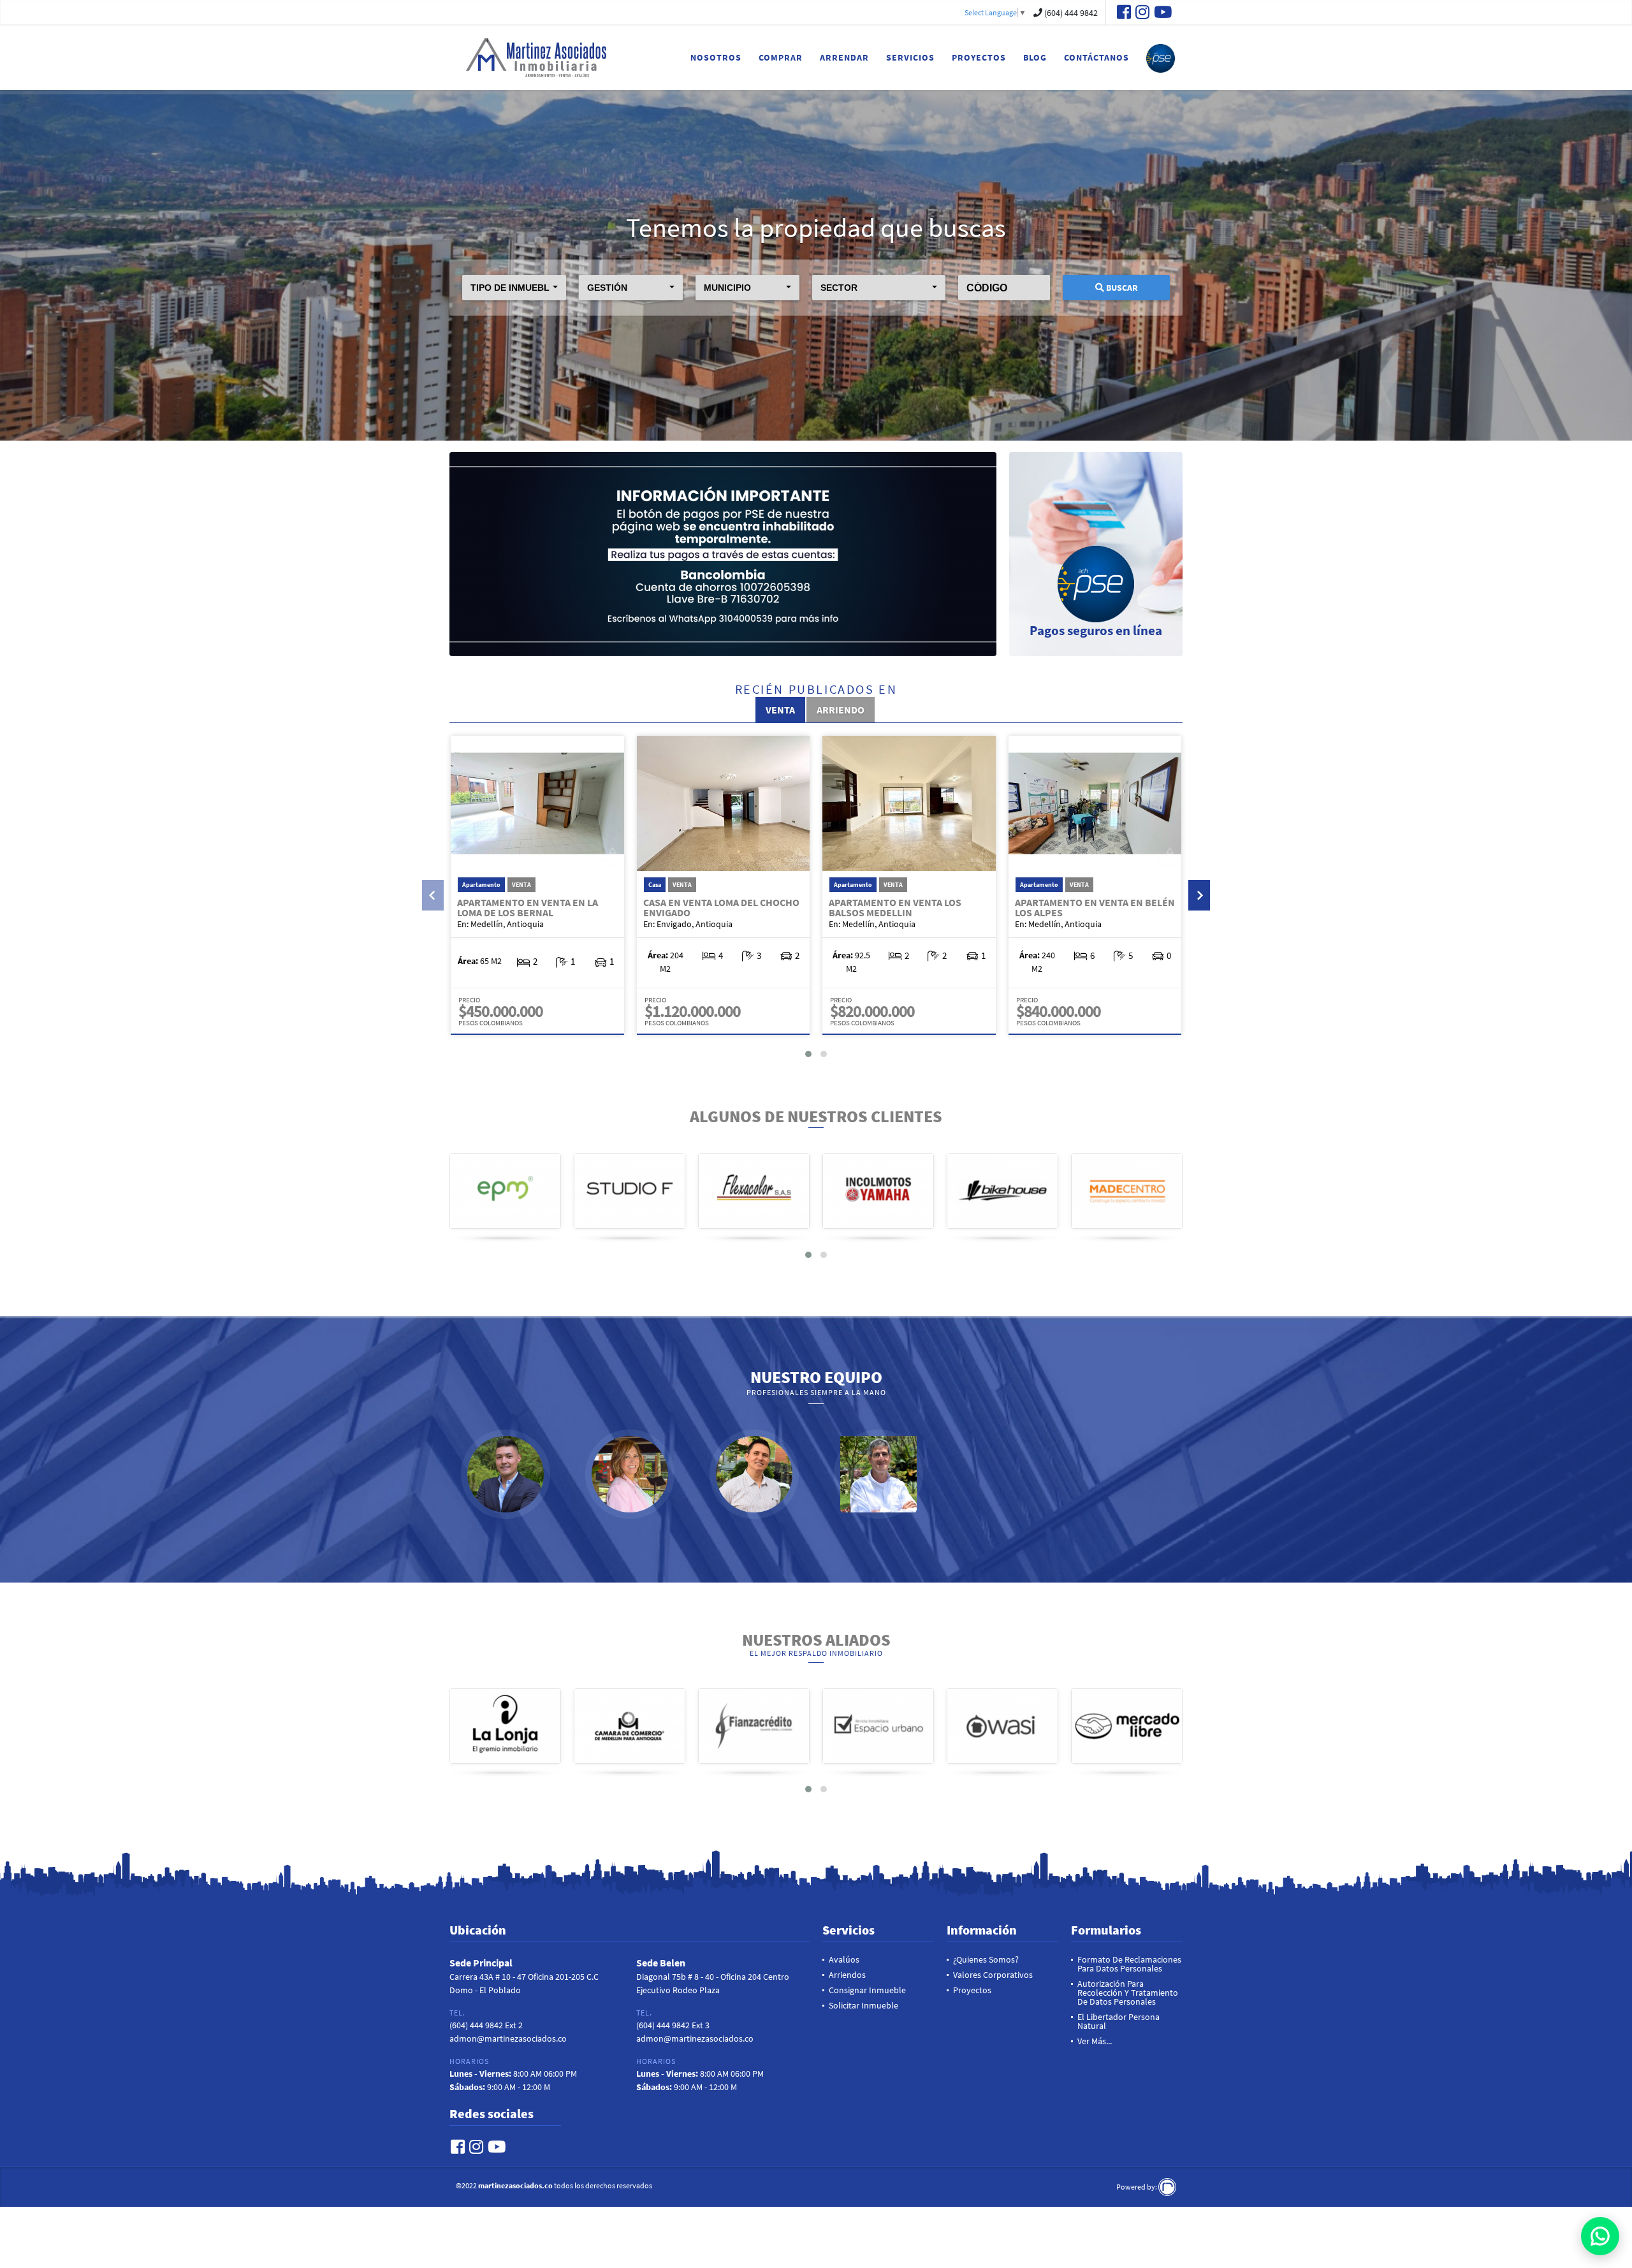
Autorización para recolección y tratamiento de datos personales (1128, 1993)
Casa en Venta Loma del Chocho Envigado (721, 907)
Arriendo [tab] (841, 710)
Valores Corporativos (993, 1975)
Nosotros (716, 57)
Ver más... (1095, 2041)
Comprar (781, 57)
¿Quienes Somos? (986, 1959)
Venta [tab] (780, 710)
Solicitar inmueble (863, 2005)
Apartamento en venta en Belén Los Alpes (1095, 907)
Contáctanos (1096, 57)
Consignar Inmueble (867, 1990)
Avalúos (844, 1959)
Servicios (910, 57)
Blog (1035, 57)
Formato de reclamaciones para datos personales (1129, 1964)
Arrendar (844, 57)
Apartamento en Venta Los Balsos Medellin (895, 907)
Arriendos (847, 1975)
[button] (514, 288)
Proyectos (979, 57)
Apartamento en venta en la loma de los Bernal (528, 907)
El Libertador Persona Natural (1118, 2021)
